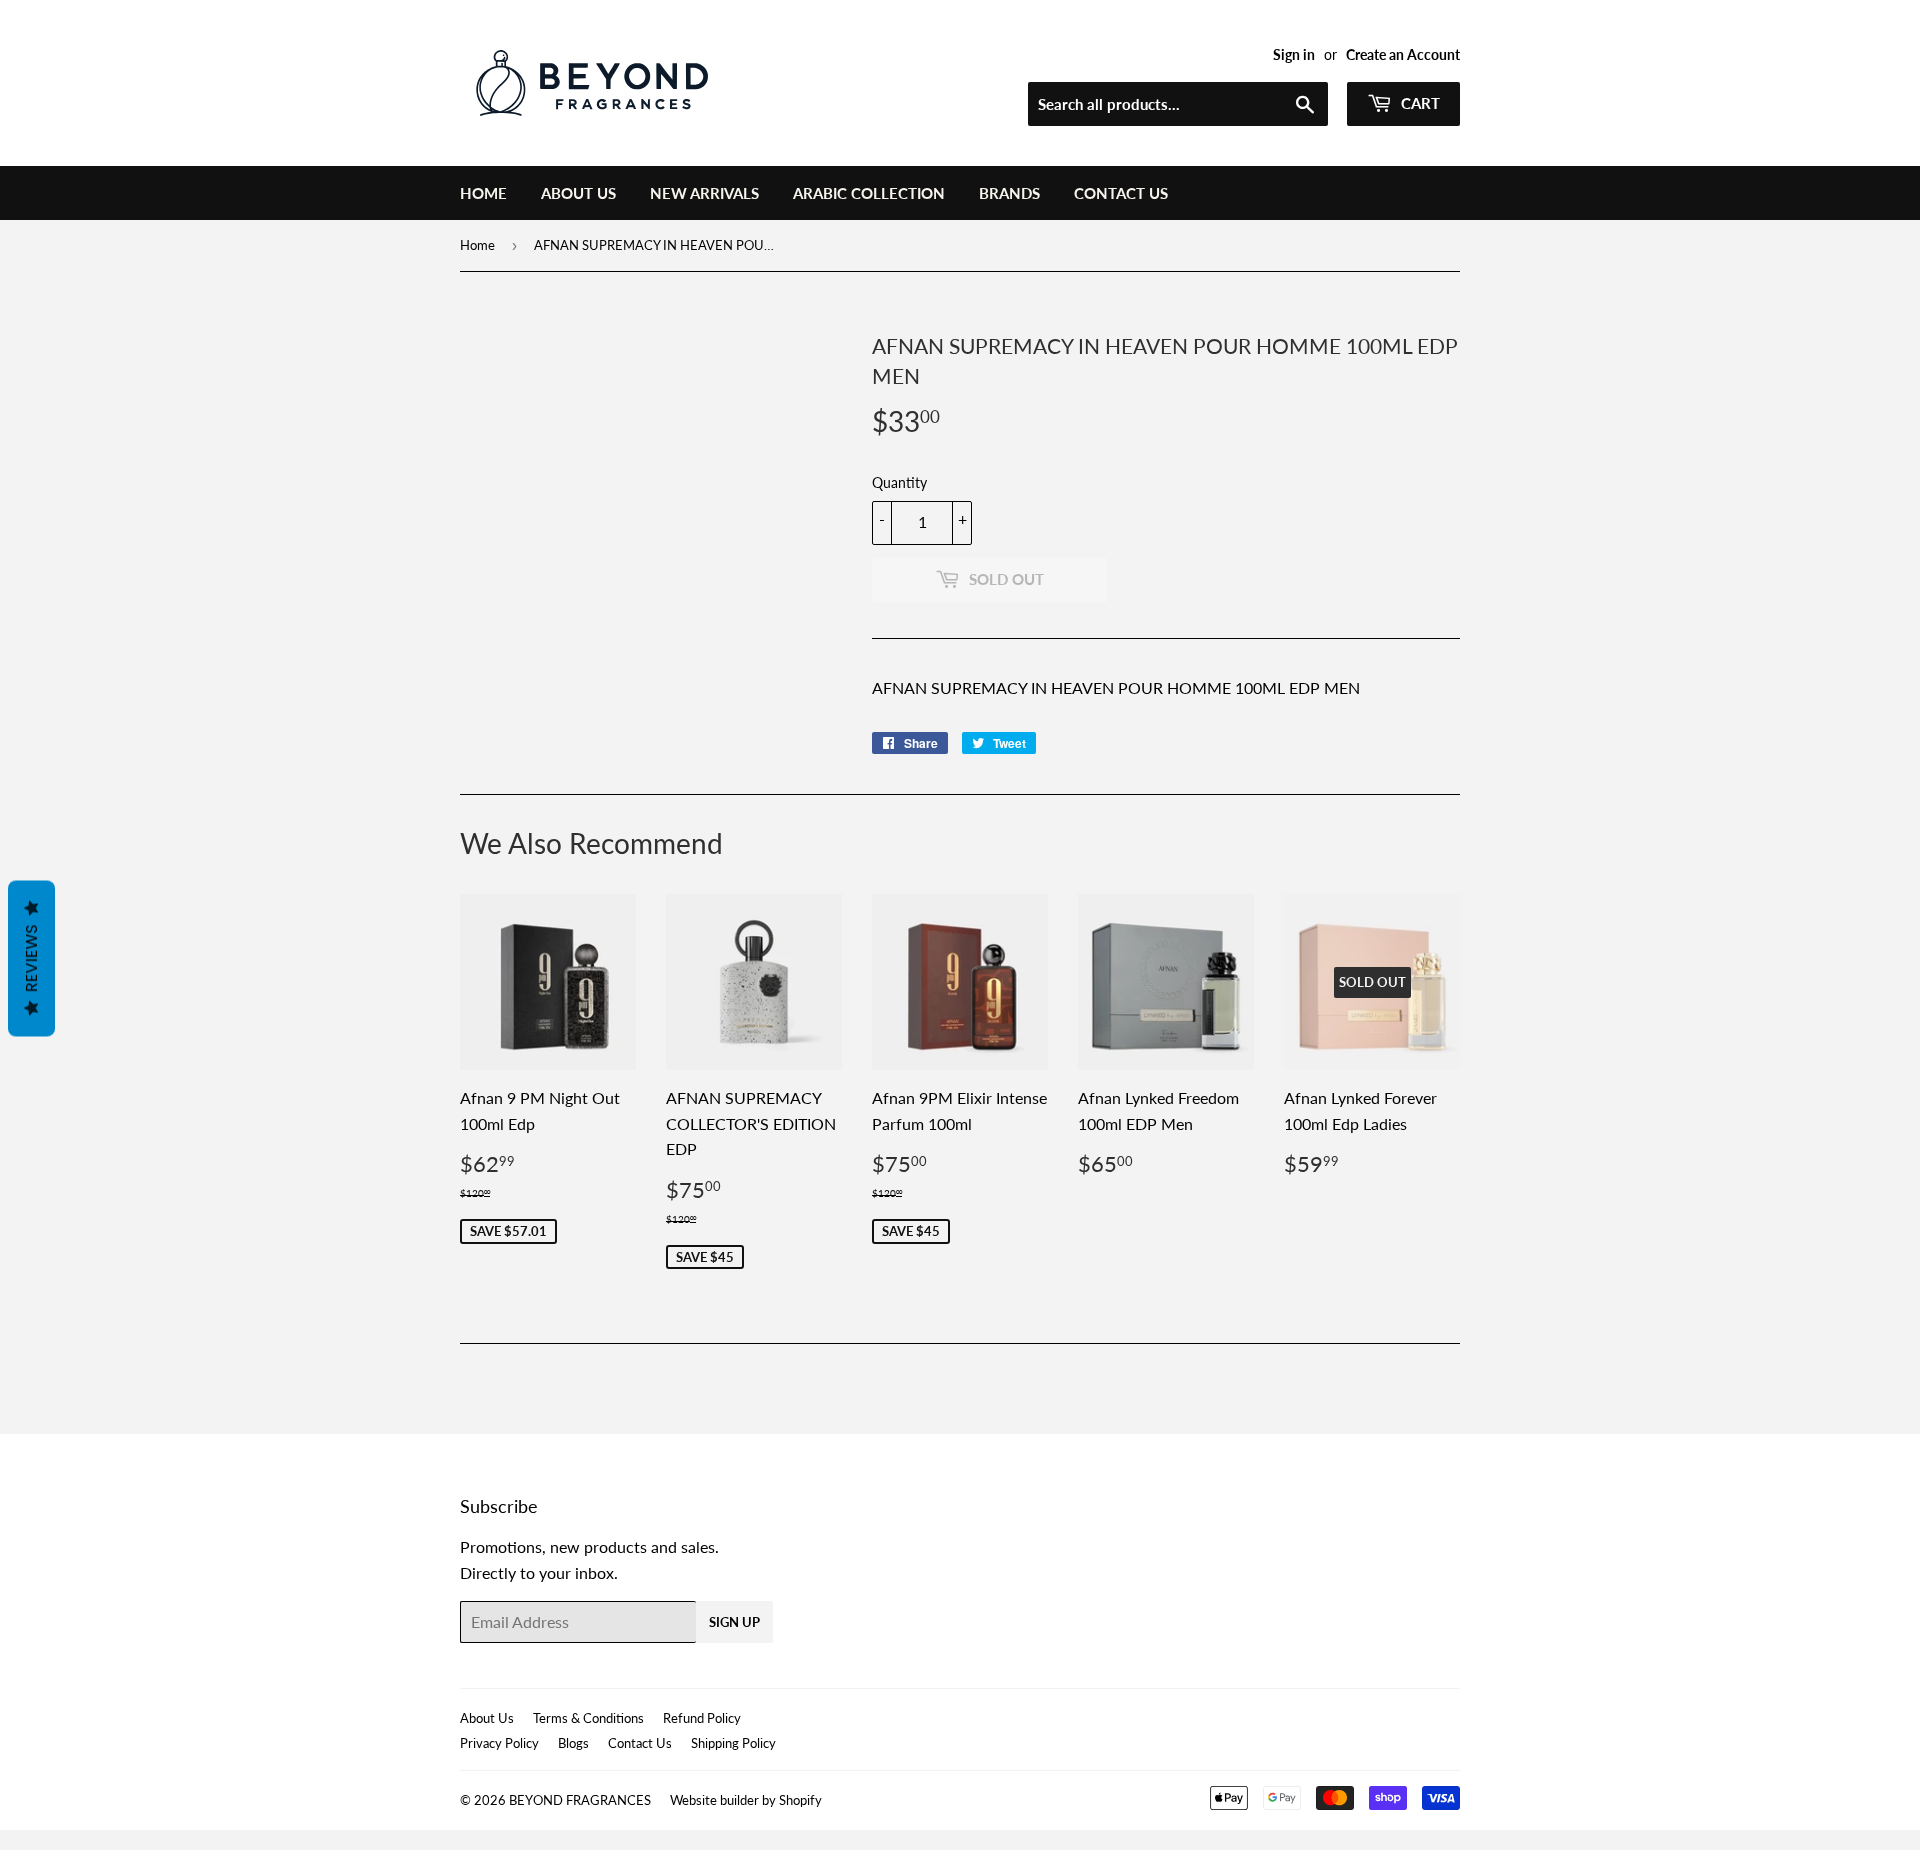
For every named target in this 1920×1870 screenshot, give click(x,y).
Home (483, 193)
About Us (578, 193)
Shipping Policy (733, 1743)
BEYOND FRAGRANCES (580, 1800)
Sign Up (734, 1622)
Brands (1009, 193)
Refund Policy (702, 1718)
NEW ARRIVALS (704, 193)
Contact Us (1121, 193)
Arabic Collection (869, 193)
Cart (1418, 103)
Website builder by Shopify (746, 1800)
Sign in (1294, 55)
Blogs (573, 1743)
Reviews (31, 959)
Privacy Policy (499, 1743)
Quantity (899, 482)
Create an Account (1403, 55)
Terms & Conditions (588, 1718)
